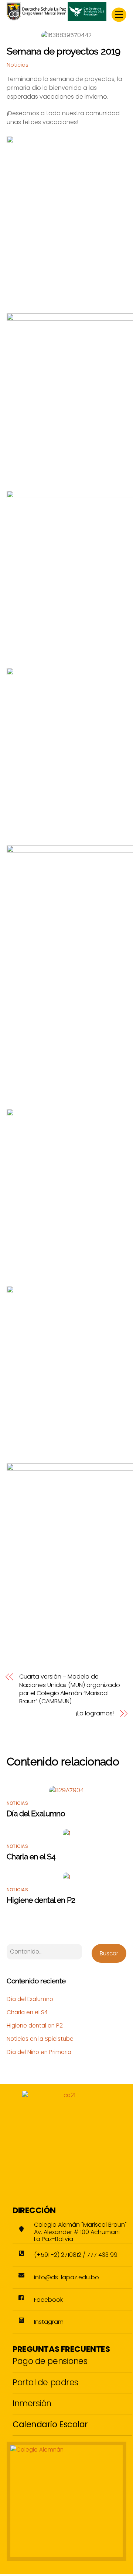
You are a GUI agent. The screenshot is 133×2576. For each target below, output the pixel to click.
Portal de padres (45, 2382)
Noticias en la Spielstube (40, 2039)
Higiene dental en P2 (41, 1900)
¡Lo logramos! (95, 1714)
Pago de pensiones (50, 2361)
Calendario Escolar (50, 2424)
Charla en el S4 (31, 1857)
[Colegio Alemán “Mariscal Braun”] (57, 18)
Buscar (109, 1953)
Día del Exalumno (36, 1813)
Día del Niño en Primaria (39, 2052)
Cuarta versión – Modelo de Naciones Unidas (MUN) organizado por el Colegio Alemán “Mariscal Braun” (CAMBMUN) (70, 1689)
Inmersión (32, 2403)
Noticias (18, 65)
